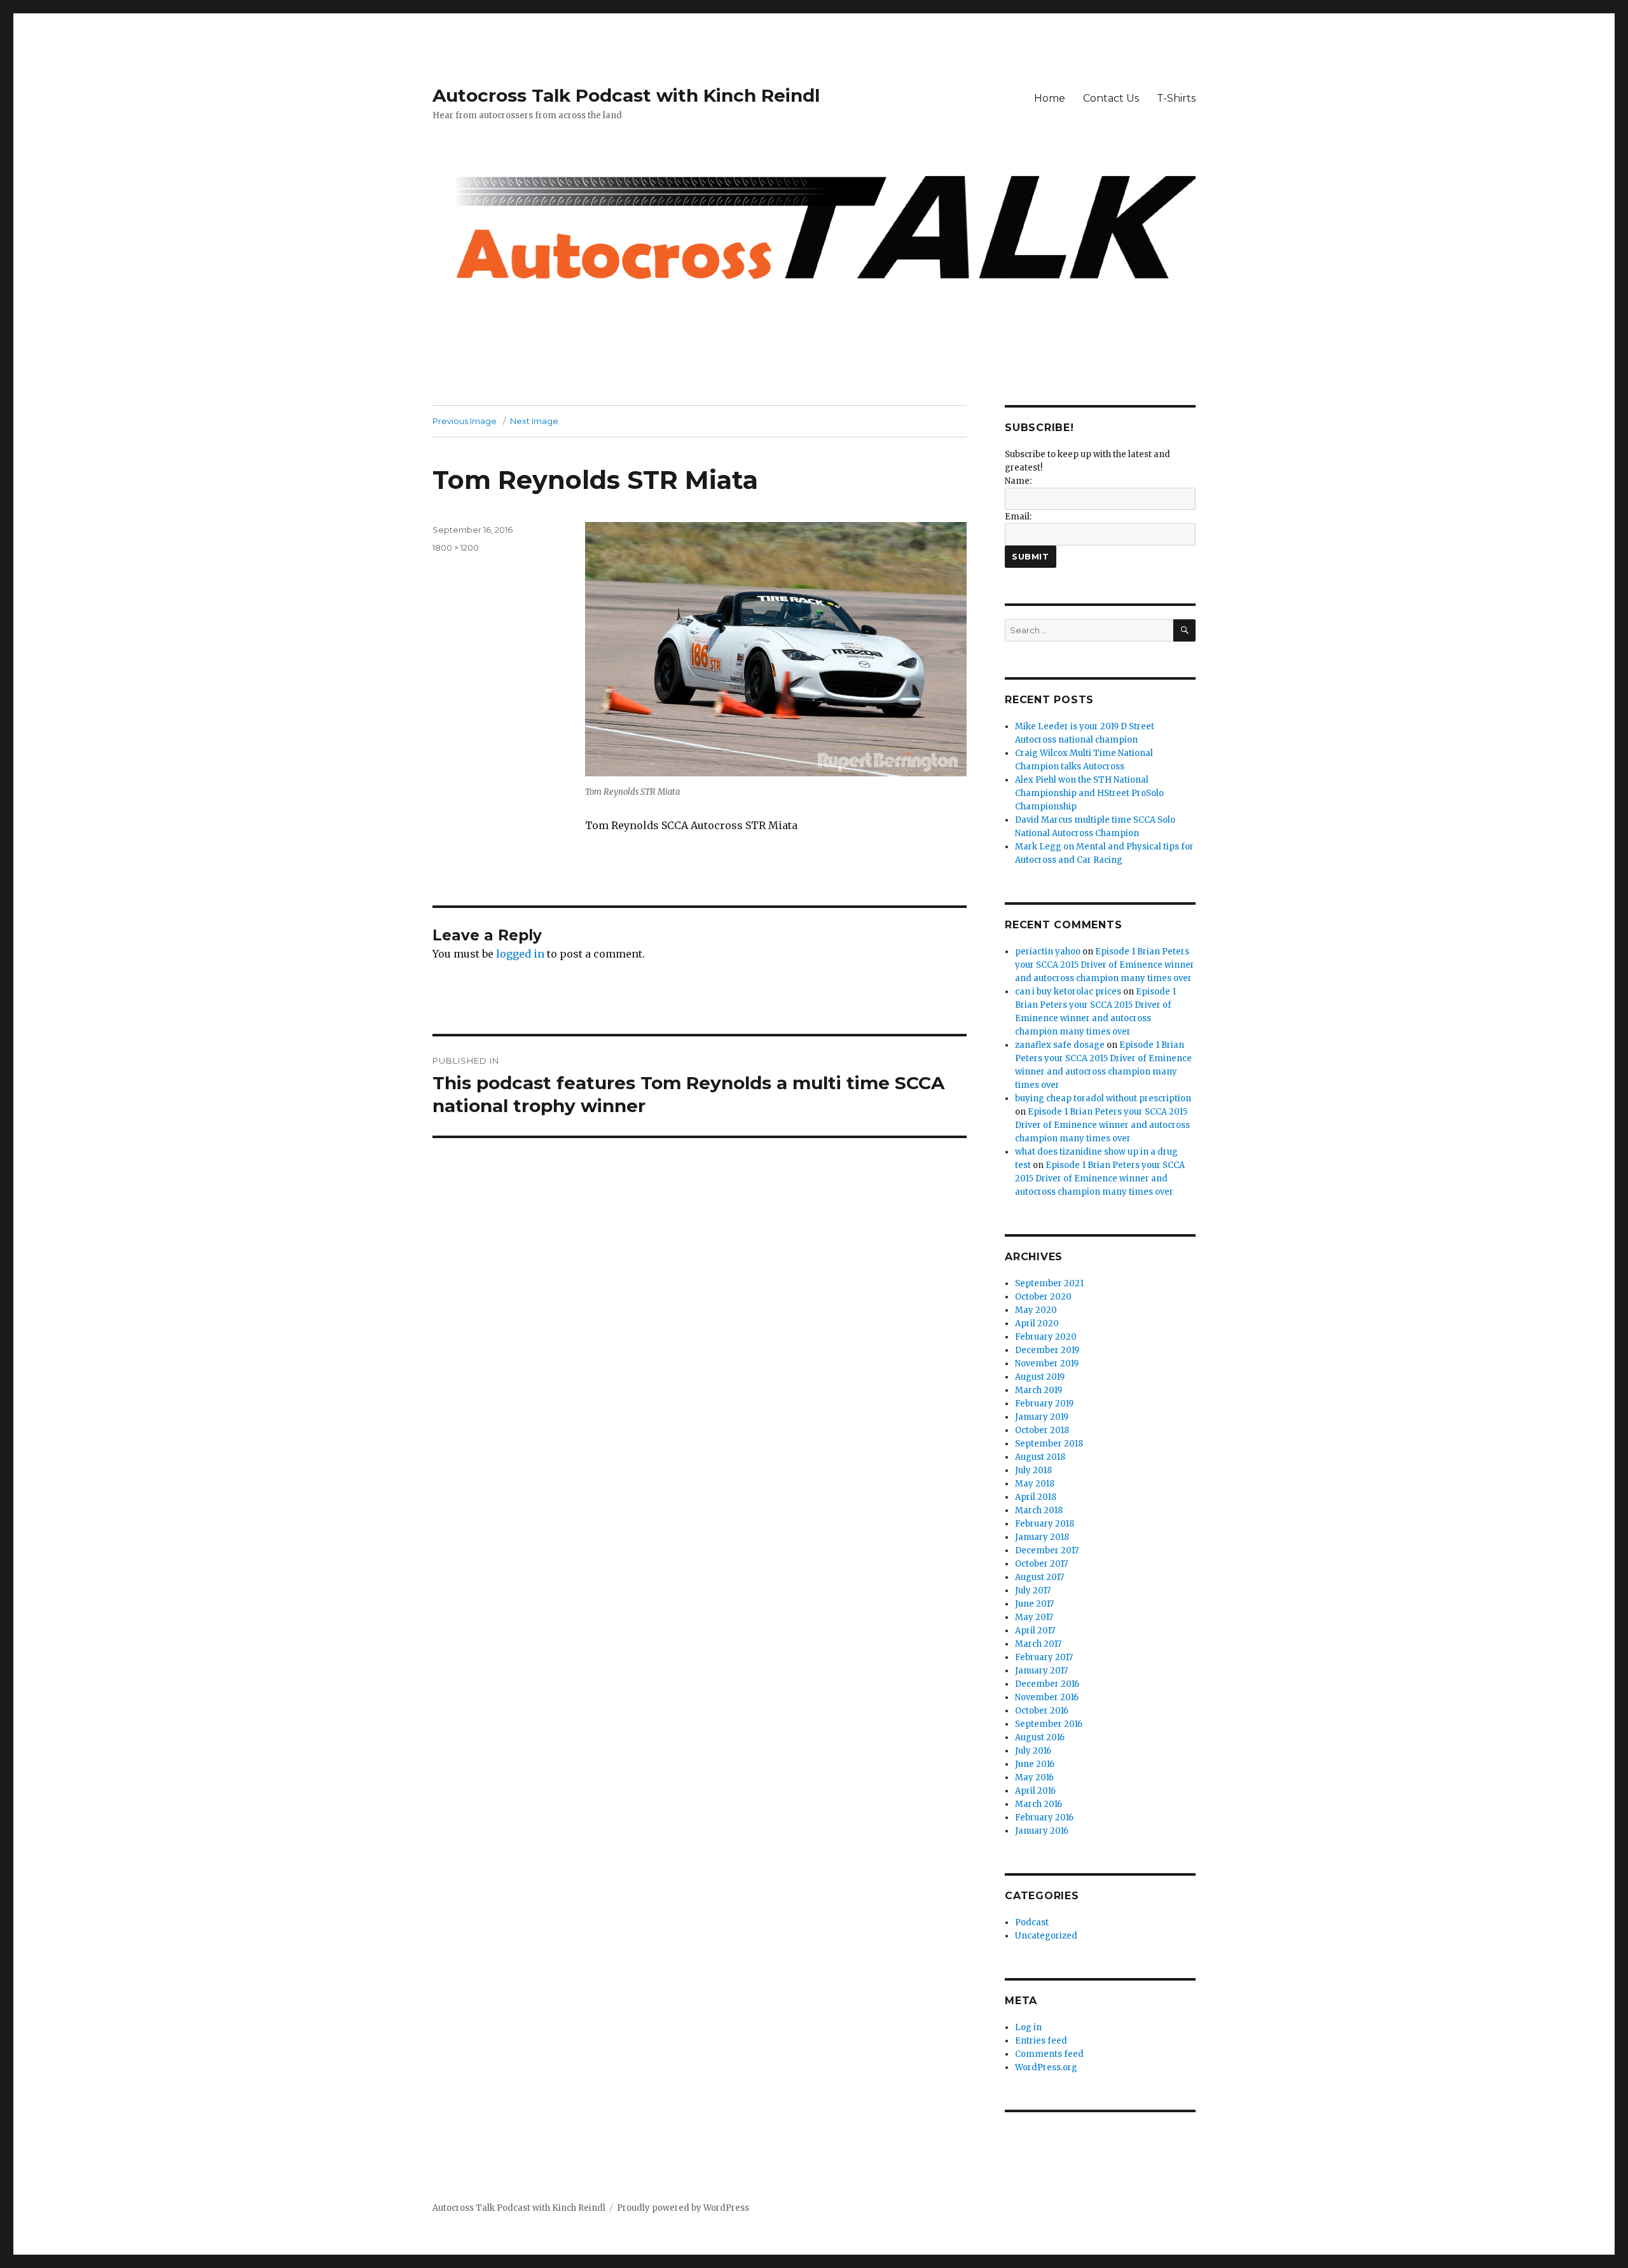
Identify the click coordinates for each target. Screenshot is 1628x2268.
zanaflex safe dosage (1060, 1045)
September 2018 (1049, 1444)
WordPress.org (1046, 2067)
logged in (520, 954)
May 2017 (1034, 1617)
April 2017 (1035, 1631)
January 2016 (1042, 1831)
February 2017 (1044, 1657)
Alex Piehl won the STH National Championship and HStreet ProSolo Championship (1089, 793)
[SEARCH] (1184, 630)
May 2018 (1035, 1484)
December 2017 (1047, 1550)
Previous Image (465, 421)
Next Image (534, 421)
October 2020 (1043, 1297)
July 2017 (1033, 1591)
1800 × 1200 (456, 547)
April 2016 (1035, 1791)
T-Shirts (1176, 98)
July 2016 (1033, 1751)
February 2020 (1046, 1337)
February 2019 (1044, 1404)
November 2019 (1047, 1364)
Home (1050, 98)
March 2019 (1038, 1390)
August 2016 (1040, 1737)
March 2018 (1039, 1510)
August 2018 (1040, 1457)
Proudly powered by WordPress (683, 2208)
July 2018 (1033, 1470)
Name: (1018, 481)
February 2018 (1045, 1524)
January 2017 (1041, 1671)
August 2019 (1040, 1377)
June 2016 (1035, 1764)
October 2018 (1042, 1430)
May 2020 (1036, 1310)
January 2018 (1042, 1537)
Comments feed (1049, 2054)
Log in (1028, 2027)
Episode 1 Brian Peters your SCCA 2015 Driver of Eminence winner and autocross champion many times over (1105, 965)
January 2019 (1042, 1417)
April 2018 (1036, 1497)
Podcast (1032, 1922)
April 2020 (1037, 1323)
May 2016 (1034, 1777)
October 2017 (1041, 1564)
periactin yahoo (1048, 952)
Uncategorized (1046, 1936)
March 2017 (1038, 1644)
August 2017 (1039, 1577)
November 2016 (1047, 1697)
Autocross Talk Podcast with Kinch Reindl (626, 95)
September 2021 (1049, 1283)
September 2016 (1049, 1724)
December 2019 (1047, 1350)
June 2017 (1034, 1604)
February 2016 (1044, 1818)
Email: (1018, 517)
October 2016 (1042, 1711)
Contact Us (1111, 98)
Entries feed (1041, 2041)
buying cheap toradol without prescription (1103, 1098)
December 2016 (1047, 1684)
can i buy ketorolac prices (1068, 992)
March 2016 (1038, 1804)
